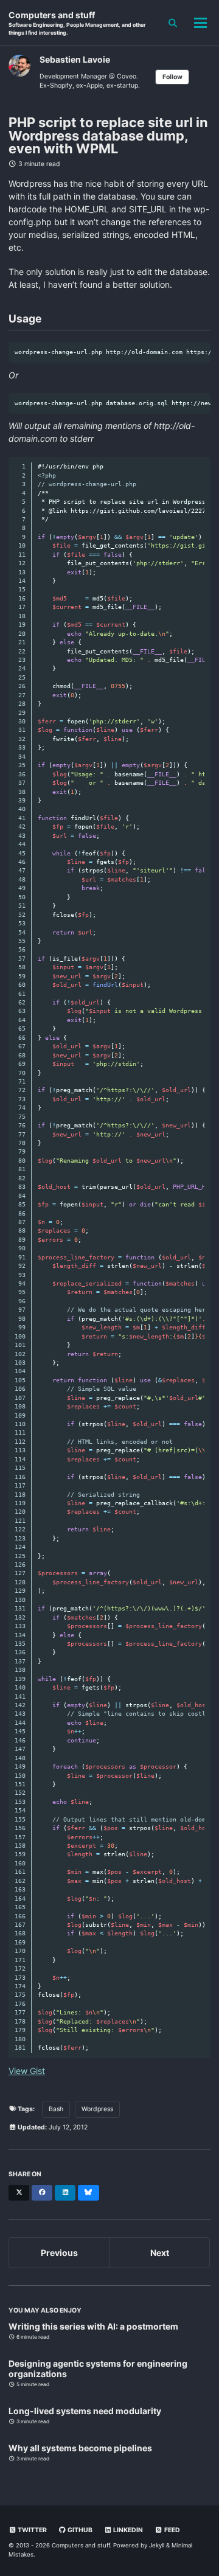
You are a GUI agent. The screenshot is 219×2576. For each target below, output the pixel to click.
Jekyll (157, 2545)
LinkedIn (127, 2530)
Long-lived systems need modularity (85, 2411)
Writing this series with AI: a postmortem (93, 2326)
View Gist (27, 2071)
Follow (172, 77)
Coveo (127, 76)
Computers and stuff (77, 23)
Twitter (32, 2530)
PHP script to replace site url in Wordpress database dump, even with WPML (108, 136)
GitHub (79, 2530)
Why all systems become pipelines (80, 2448)
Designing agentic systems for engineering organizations (98, 2369)
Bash (56, 2109)
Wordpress (97, 2109)
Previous (59, 2253)
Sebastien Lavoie (75, 59)
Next (160, 2253)
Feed (172, 2530)
